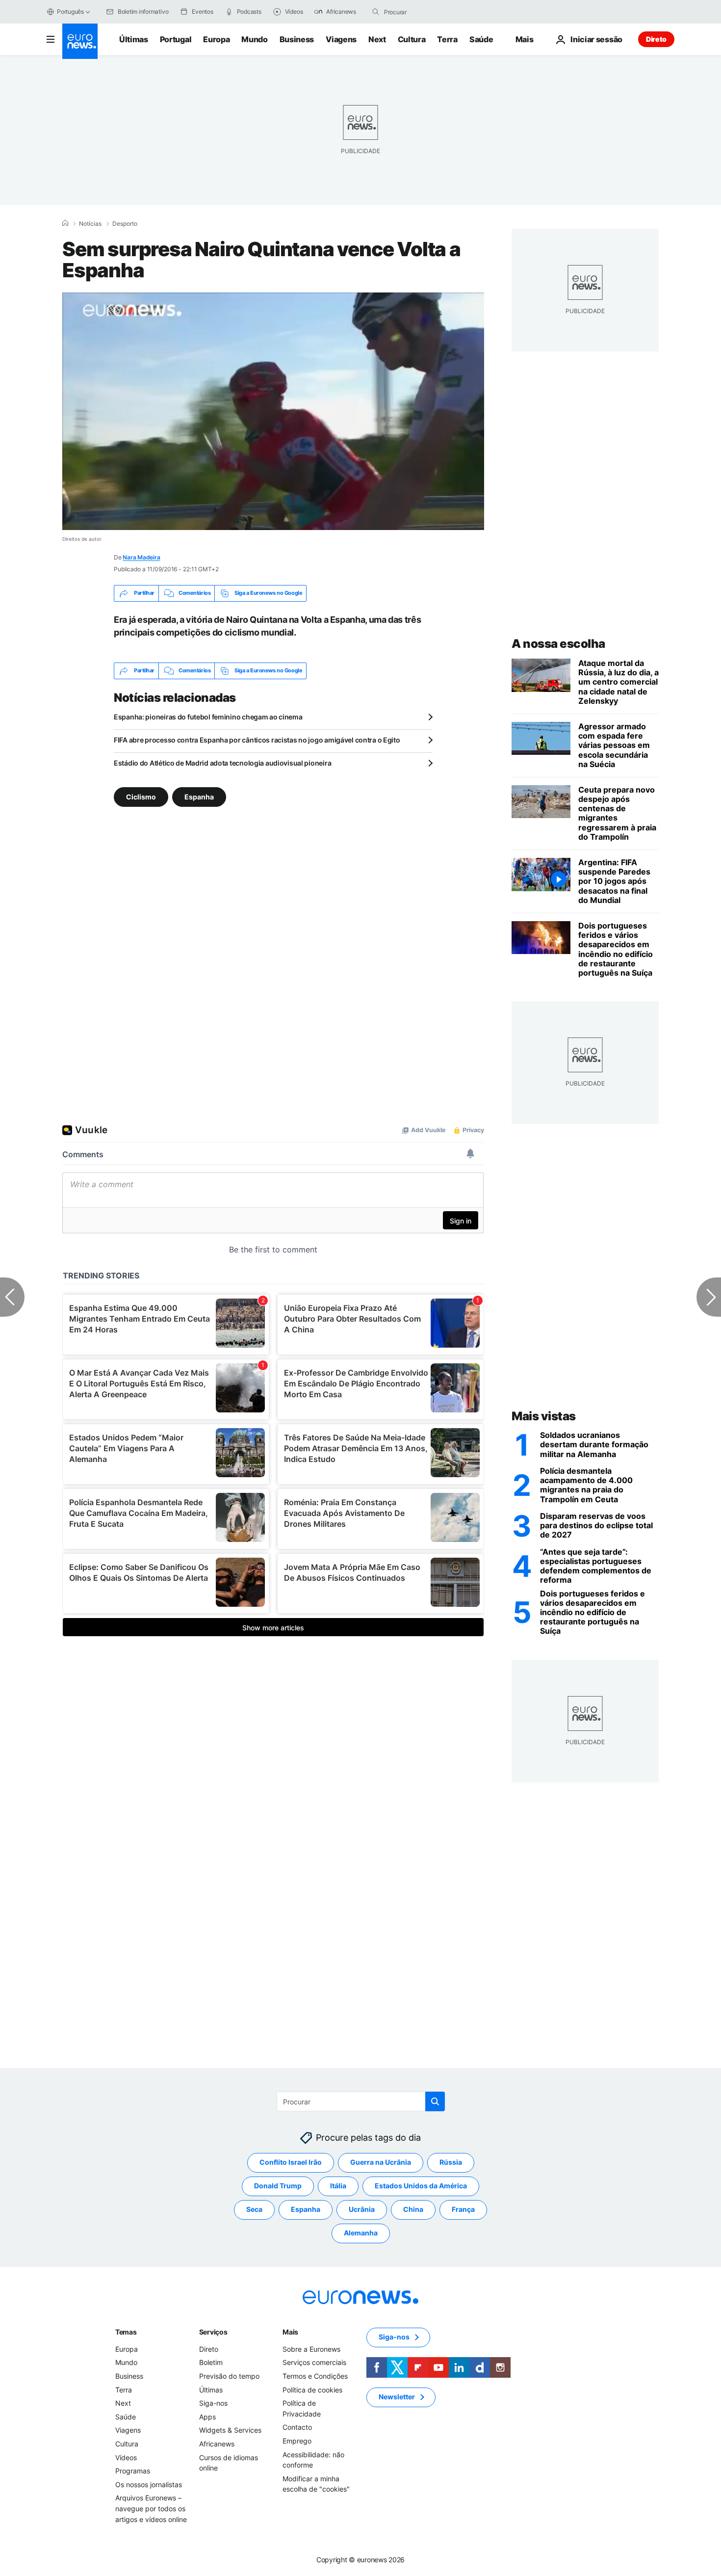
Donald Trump (278, 2186)
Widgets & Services (230, 2430)
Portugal (176, 39)
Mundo (254, 39)
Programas (133, 2471)
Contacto (297, 2427)
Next (377, 39)
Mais (290, 2331)
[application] (273, 411)
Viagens (341, 39)
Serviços (213, 2331)
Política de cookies (312, 2389)
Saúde (481, 39)
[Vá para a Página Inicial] (80, 41)
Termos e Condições (315, 2376)
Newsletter (397, 2397)
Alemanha (361, 2233)
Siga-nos (213, 2403)
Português (70, 12)
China (413, 2209)
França (463, 2209)
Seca (254, 2209)
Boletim (211, 2362)
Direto (656, 39)
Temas (126, 2331)
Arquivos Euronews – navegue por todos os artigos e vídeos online (151, 2508)
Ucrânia (362, 2209)
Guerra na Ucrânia (381, 2162)
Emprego (297, 2440)
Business (297, 39)
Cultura (412, 39)
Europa (216, 39)
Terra (447, 39)
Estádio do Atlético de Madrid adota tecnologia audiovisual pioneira (222, 763)
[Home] (65, 223)
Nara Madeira (141, 557)
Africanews (217, 2443)
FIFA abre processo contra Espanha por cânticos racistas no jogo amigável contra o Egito (257, 740)
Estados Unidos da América (421, 2186)
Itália (338, 2186)
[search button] (376, 12)
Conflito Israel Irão (291, 2162)
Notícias (90, 224)
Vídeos (126, 2457)
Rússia (451, 2162)
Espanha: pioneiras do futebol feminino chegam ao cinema (208, 717)
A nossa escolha (558, 644)
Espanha (199, 796)
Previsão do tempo (229, 2376)
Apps (207, 2416)
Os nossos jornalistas (149, 2484)
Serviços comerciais (314, 2362)
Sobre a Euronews (311, 2349)
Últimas (134, 39)
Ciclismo (141, 796)
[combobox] (425, 12)
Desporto (125, 224)
